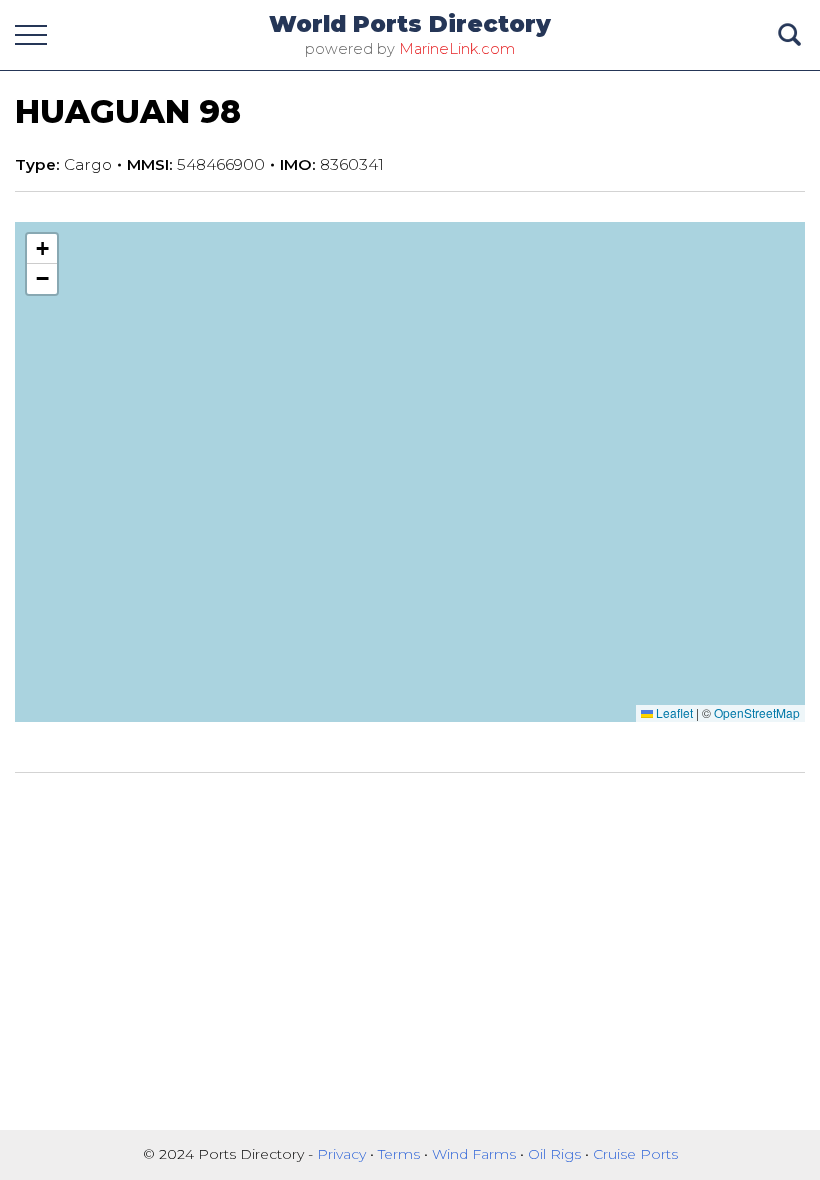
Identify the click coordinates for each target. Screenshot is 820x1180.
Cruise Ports (635, 1154)
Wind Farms (476, 1154)
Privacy (343, 1154)
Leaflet (673, 712)
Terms (401, 1154)
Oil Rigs (556, 1154)
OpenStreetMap (757, 712)
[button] (42, 249)
